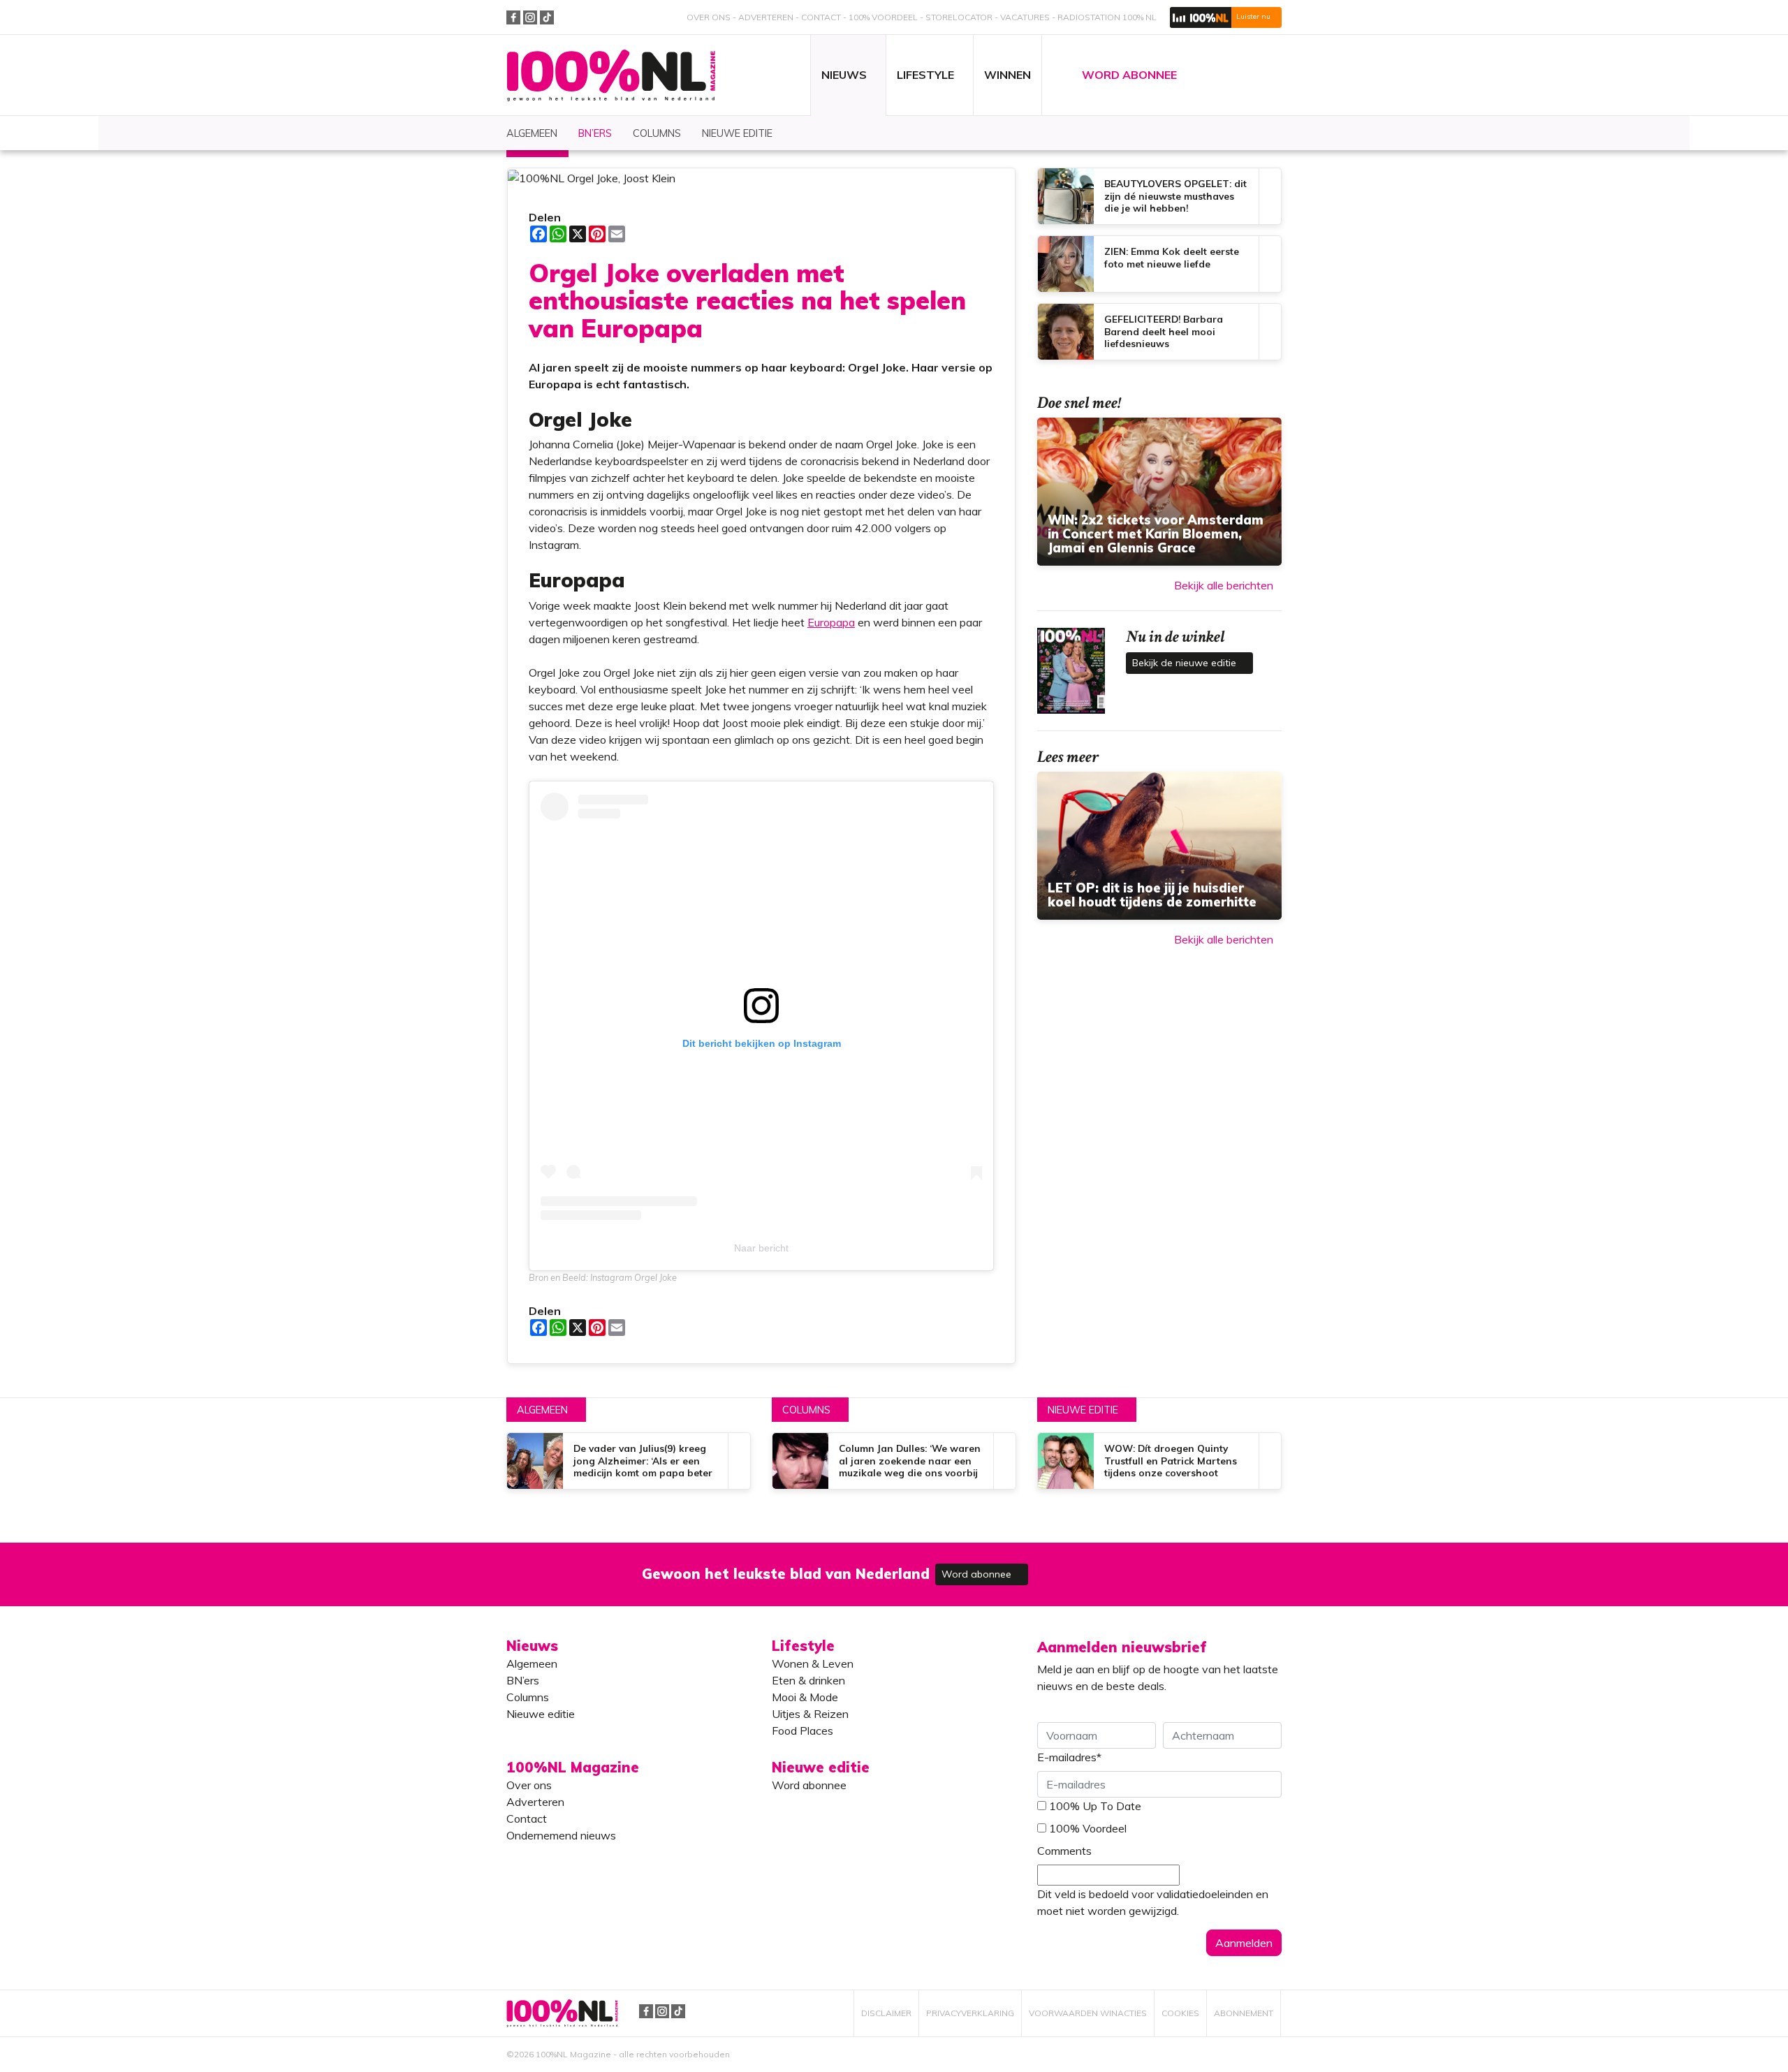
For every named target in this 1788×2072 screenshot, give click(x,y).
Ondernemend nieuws (561, 1835)
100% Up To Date (1095, 1806)
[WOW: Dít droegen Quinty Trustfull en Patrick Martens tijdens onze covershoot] (1159, 1461)
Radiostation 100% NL (1107, 17)
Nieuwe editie (1083, 1410)
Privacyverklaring (970, 2013)
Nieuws (532, 1646)
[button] (1226, 17)
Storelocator (959, 17)
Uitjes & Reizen (810, 1714)
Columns (806, 1410)
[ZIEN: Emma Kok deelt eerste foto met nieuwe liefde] (1159, 264)
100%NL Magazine (611, 76)
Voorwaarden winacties (1088, 2013)
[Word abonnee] (1098, 1566)
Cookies (1180, 2013)
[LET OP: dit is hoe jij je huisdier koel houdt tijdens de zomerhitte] (1159, 846)
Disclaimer (886, 2013)
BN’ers (523, 1680)
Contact (821, 17)
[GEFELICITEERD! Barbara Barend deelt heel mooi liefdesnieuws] (1159, 332)
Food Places (803, 1731)
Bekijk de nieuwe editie (1186, 663)
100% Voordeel (883, 17)
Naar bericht (761, 1248)
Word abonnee (978, 1574)
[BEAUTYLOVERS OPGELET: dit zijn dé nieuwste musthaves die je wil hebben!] (1159, 196)
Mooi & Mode (805, 1697)
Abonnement (1244, 2013)
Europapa (831, 622)
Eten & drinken (808, 1680)
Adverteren (766, 17)
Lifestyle (803, 1646)
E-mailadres (1069, 1757)
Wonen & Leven (813, 1663)
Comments (1064, 1851)
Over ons (709, 17)
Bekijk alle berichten (1224, 585)
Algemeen (542, 1410)
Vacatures (1025, 17)
